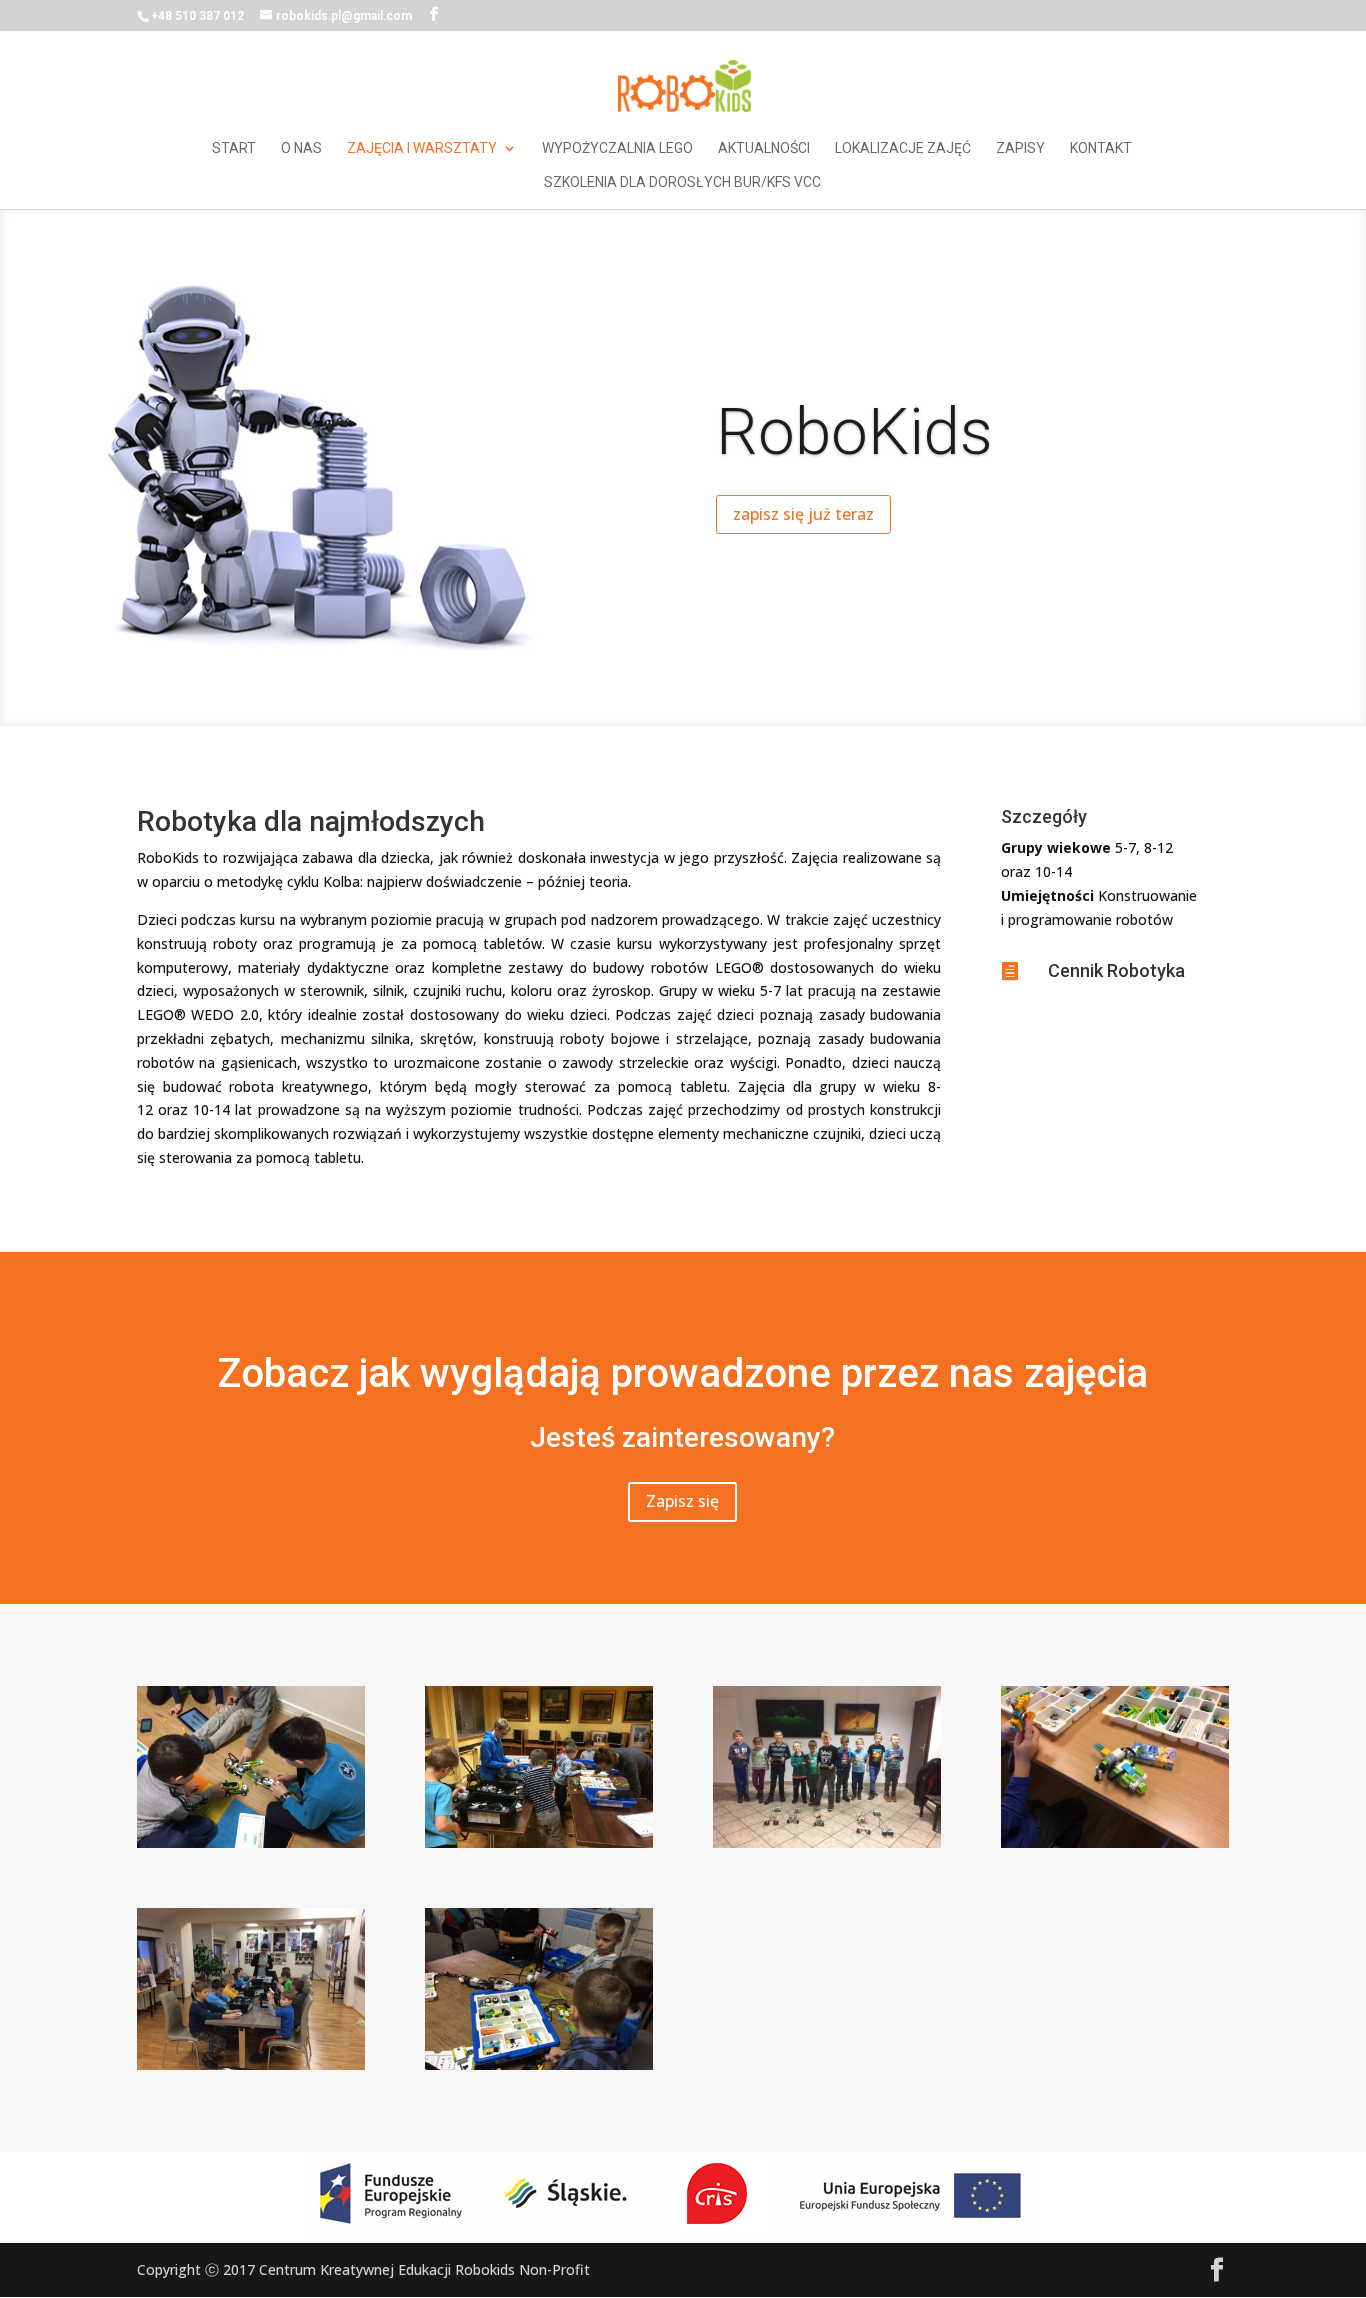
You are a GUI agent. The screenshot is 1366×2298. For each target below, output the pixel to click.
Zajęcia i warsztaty (422, 148)
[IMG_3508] (539, 2064)
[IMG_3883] (827, 1842)
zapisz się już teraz (803, 514)
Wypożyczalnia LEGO (617, 148)
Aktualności (764, 148)
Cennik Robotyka (1116, 970)
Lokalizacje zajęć (903, 148)
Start (234, 148)
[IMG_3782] (251, 2064)
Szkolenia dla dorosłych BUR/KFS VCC (682, 182)
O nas (301, 148)
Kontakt (1101, 148)
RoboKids (854, 432)
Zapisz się (682, 1501)
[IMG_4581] (251, 1842)
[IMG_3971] (539, 1842)
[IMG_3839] (1115, 1842)
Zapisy (1020, 148)
